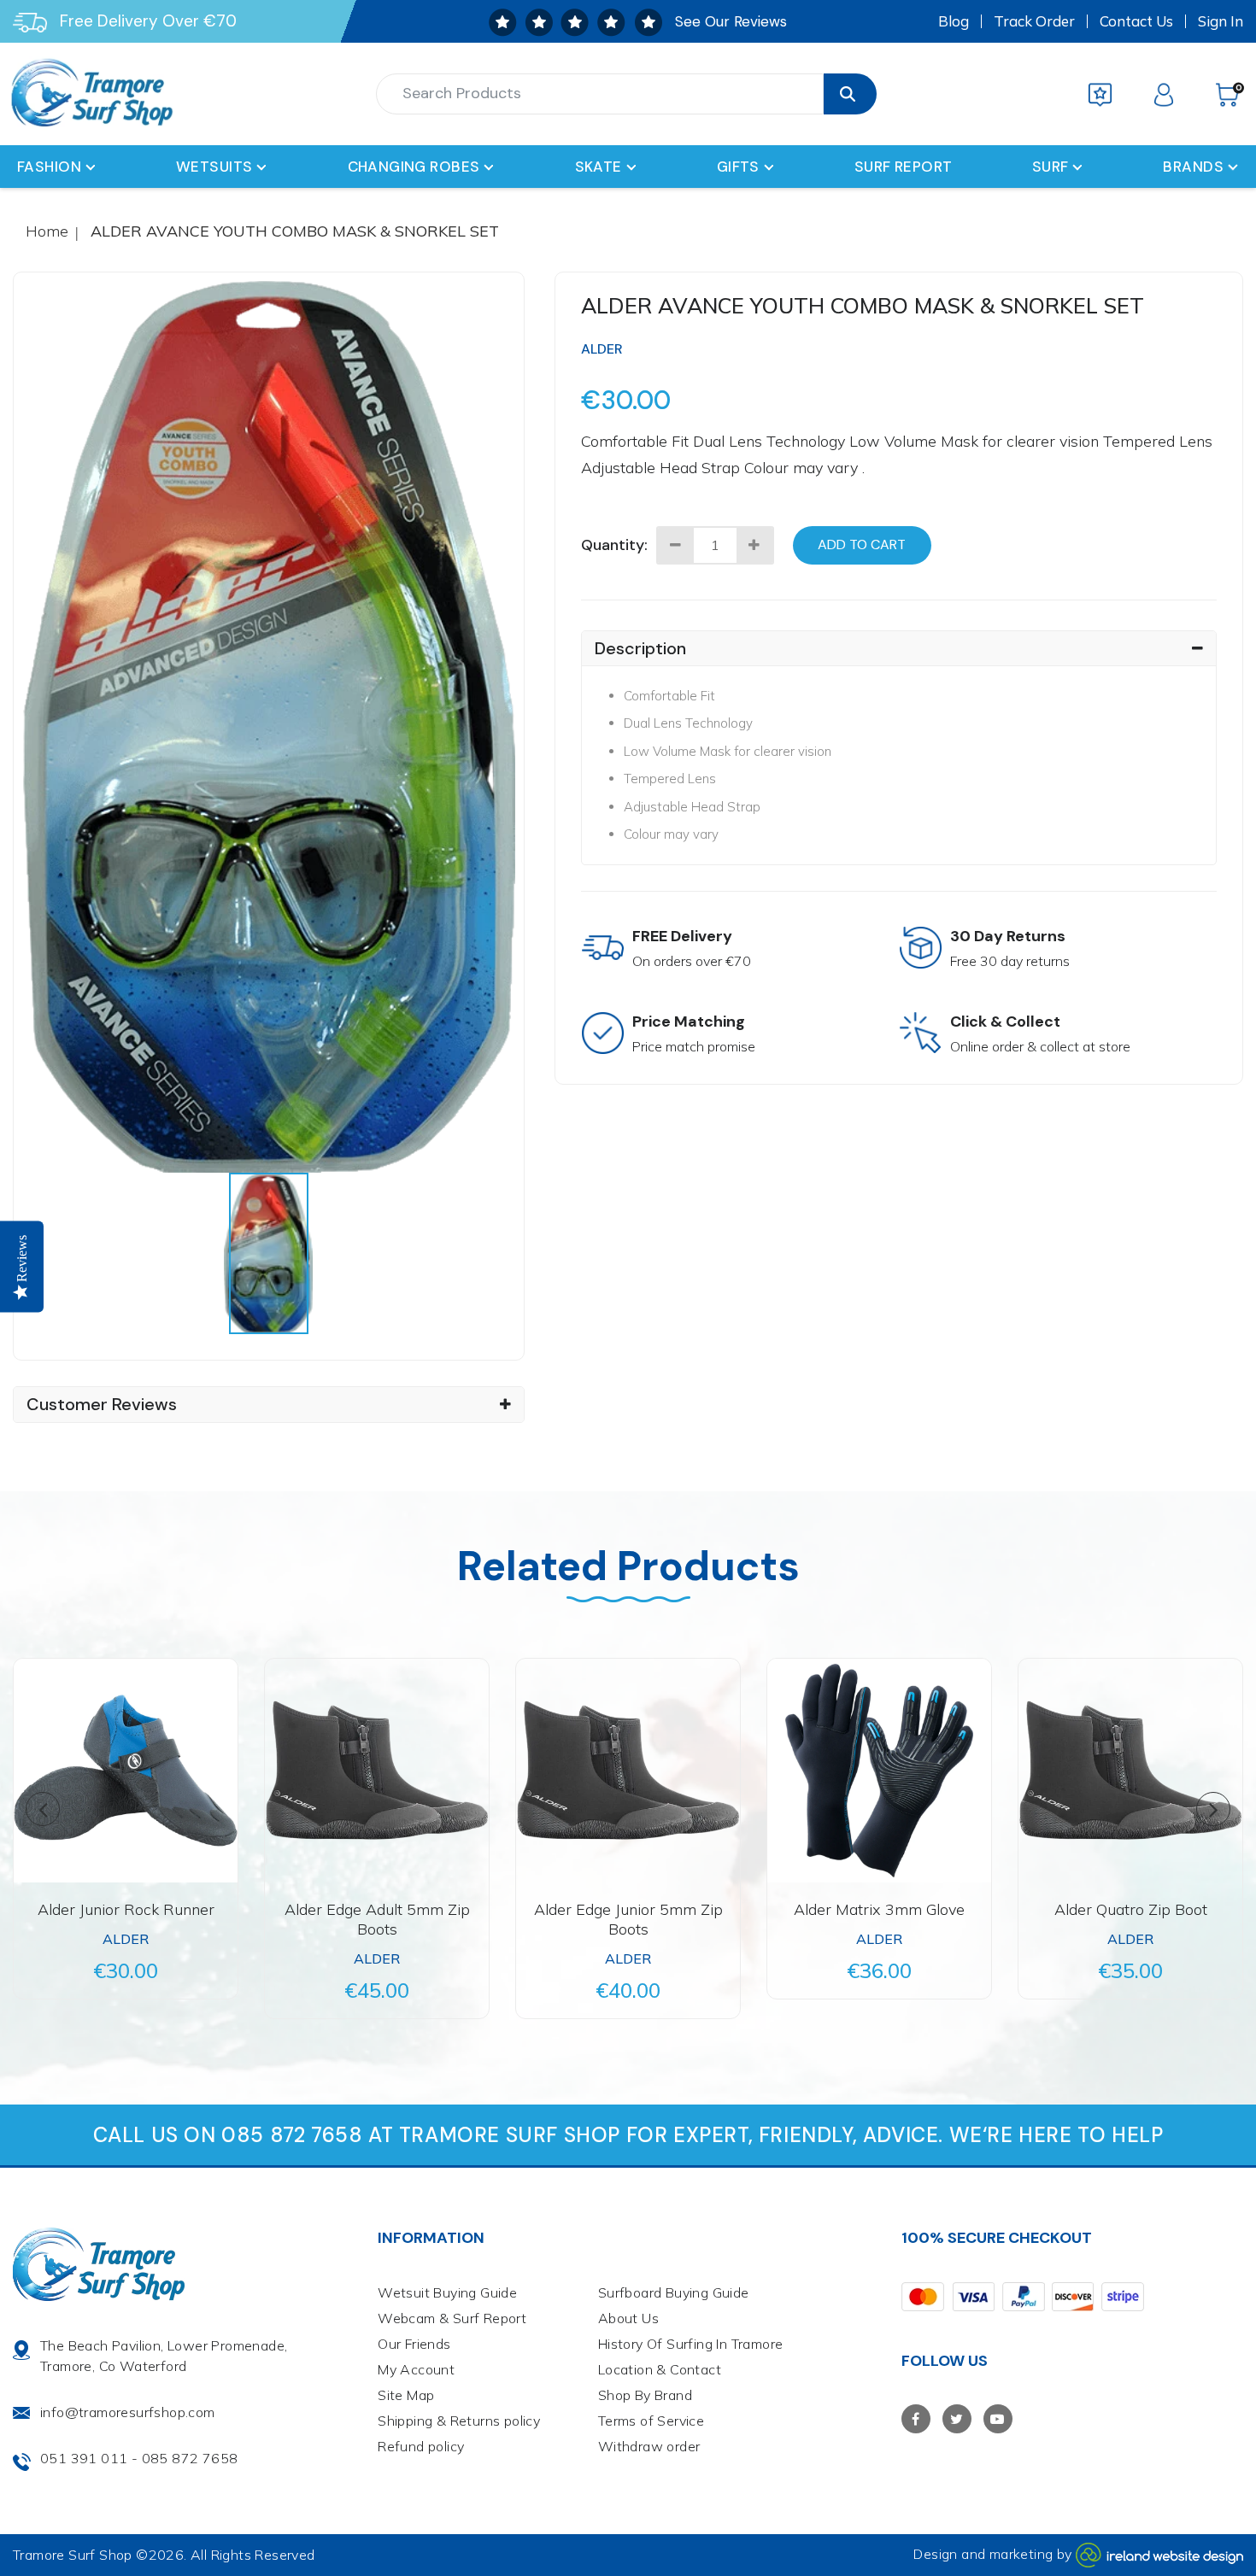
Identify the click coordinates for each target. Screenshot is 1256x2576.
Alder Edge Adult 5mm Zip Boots (377, 1919)
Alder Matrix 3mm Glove (879, 1909)
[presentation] (268, 1253)
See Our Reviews (731, 21)
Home (47, 231)
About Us (628, 2318)
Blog (954, 21)
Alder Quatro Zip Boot (1131, 1909)
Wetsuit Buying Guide (447, 2292)
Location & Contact (660, 2369)
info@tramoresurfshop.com (128, 2412)
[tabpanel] (269, 727)
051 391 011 (84, 2458)
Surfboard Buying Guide (674, 2292)
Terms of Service (651, 2421)
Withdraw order (649, 2446)
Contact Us (1136, 21)
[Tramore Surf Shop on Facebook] (916, 2419)
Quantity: (614, 545)
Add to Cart (862, 544)
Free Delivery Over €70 (148, 21)
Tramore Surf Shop (73, 2555)
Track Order (1034, 21)
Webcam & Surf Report (452, 2318)
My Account (416, 2369)
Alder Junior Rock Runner (126, 1909)
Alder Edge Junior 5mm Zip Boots (628, 1919)
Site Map (406, 2395)
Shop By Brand (645, 2395)
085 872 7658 (190, 2458)
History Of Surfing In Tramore (691, 2344)
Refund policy (421, 2446)
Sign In (1221, 21)
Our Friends (414, 2344)
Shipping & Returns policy (459, 2421)
